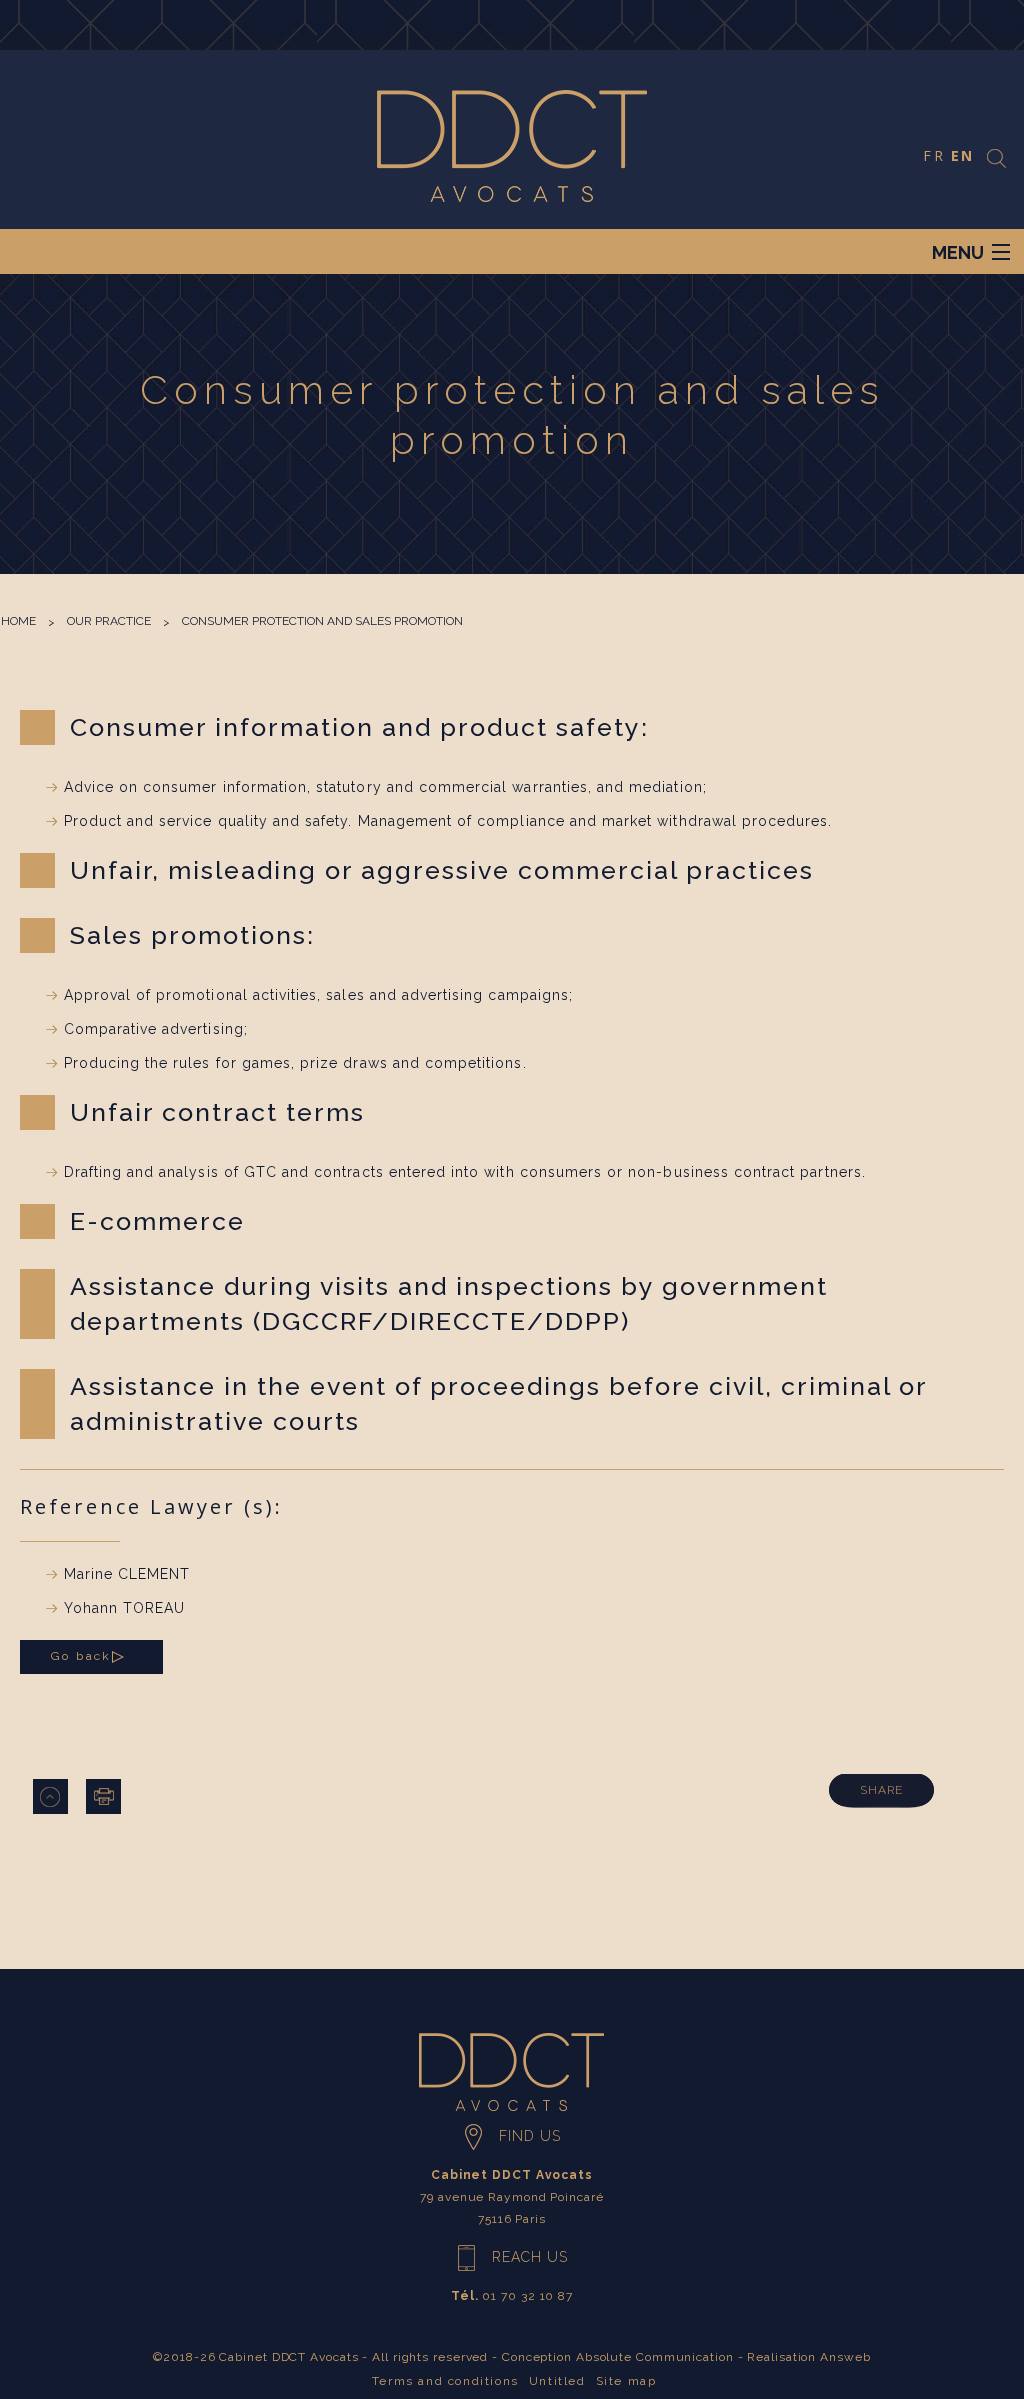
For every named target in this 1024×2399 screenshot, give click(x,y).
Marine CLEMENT (127, 1574)
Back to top (50, 1796)
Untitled (557, 2381)
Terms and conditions (445, 2381)
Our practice (109, 621)
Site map (626, 2381)
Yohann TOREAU (125, 1608)
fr (933, 155)
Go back (81, 1656)
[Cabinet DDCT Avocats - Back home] (512, 145)
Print (103, 1796)
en (962, 155)
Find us (530, 2136)
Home (18, 621)
